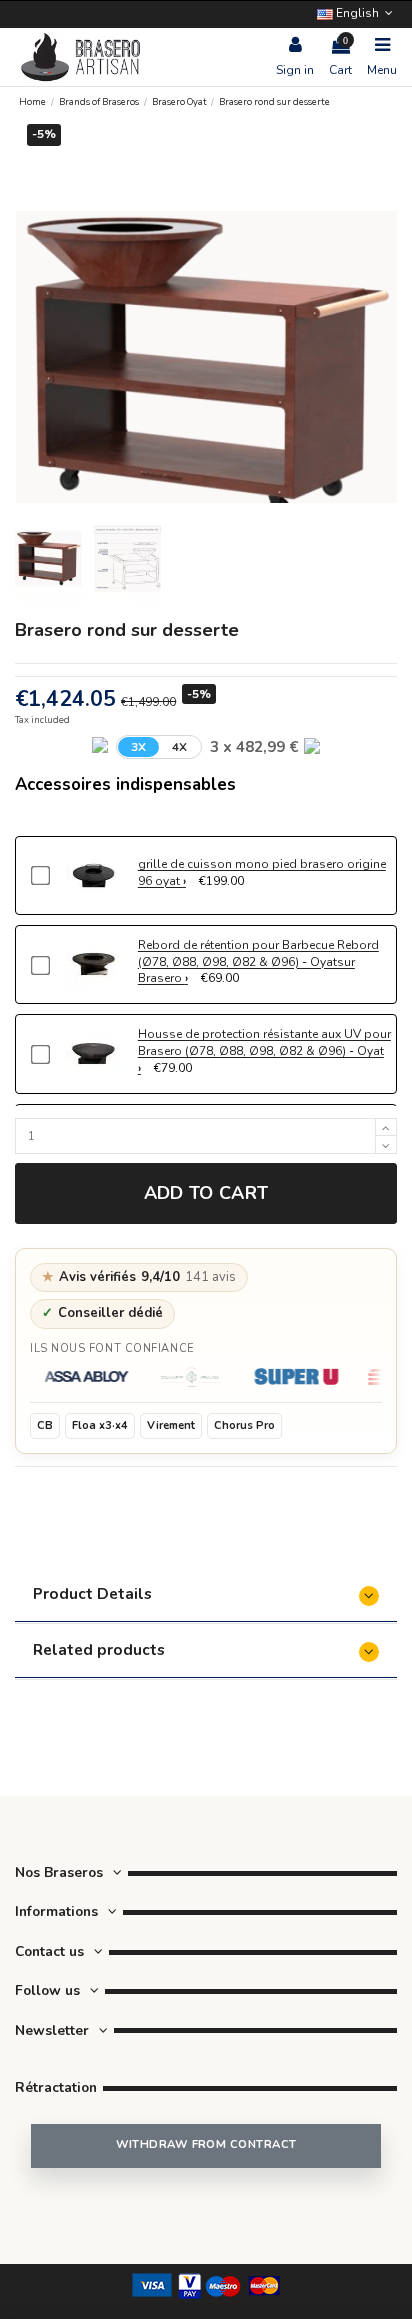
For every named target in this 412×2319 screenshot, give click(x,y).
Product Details (92, 1593)
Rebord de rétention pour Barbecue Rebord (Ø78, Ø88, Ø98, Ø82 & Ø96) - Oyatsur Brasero (258, 962)
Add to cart (206, 1193)
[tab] (206, 1596)
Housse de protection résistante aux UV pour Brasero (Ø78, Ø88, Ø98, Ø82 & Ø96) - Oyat (264, 1042)
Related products (99, 1649)
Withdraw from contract (206, 2144)
